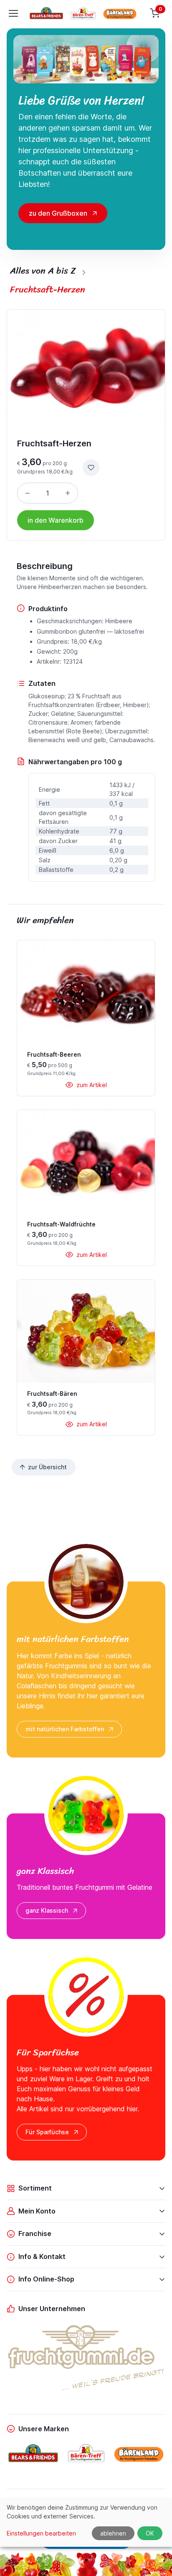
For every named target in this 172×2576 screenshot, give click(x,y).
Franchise (35, 2234)
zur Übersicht (47, 1467)
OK (150, 2533)
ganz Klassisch (47, 1910)
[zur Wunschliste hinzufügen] (91, 468)
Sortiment (35, 2188)
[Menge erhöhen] (68, 493)
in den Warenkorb (56, 520)
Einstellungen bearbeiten (41, 2533)
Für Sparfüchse (47, 2132)
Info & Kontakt (42, 2256)
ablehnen (113, 2533)
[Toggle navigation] (13, 13)
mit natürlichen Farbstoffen (65, 1729)
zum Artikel (91, 1085)
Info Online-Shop (46, 2279)
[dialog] (86, 2523)
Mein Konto (37, 2211)
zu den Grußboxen (58, 213)
